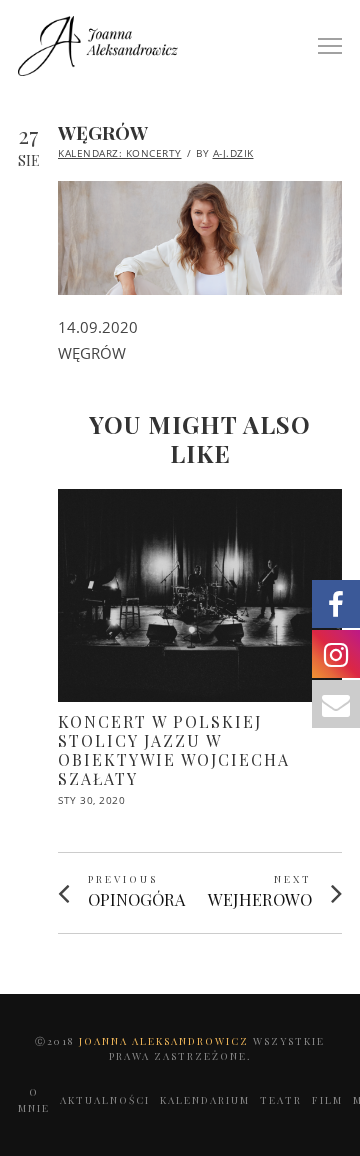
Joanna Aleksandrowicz (166, 1041)
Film (327, 1100)
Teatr (281, 1100)
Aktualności (105, 1100)
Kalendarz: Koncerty (120, 153)
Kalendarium (205, 1100)
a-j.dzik (233, 153)
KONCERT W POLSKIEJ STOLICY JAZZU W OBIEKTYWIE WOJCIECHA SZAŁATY (174, 750)
